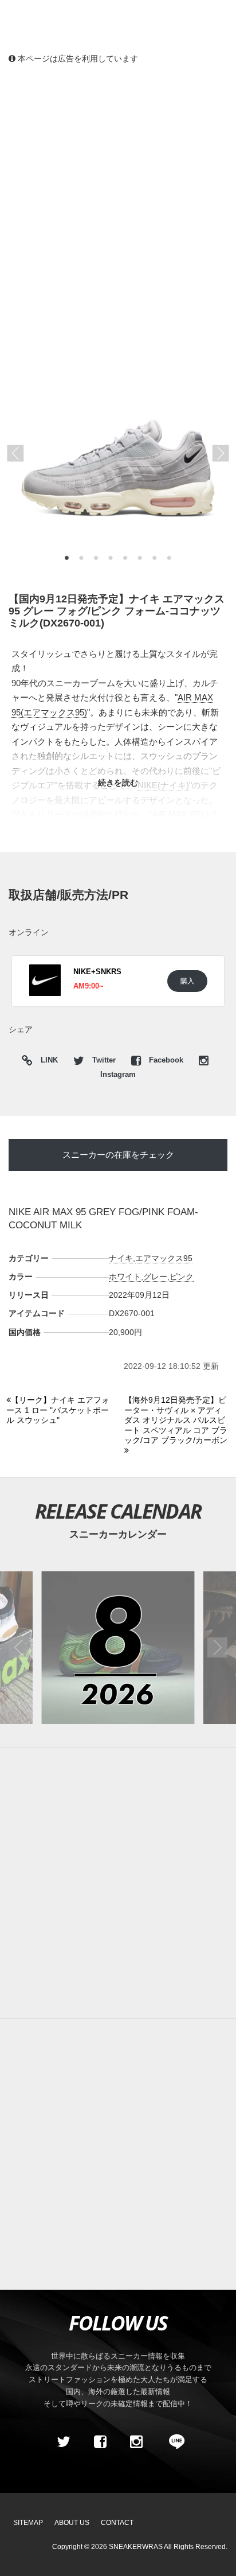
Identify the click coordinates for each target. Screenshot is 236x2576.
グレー (155, 1277)
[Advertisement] (118, 199)
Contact (117, 2523)
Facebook (166, 1060)
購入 (187, 981)
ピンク (182, 1277)
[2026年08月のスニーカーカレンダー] (118, 1647)
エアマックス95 (164, 1258)
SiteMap (28, 2523)
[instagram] (136, 2442)
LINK (46, 1062)
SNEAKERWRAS (136, 2547)
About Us (72, 2523)
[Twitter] (64, 2442)
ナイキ (121, 1258)
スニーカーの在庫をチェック (118, 1155)
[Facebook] (100, 2442)
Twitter (104, 1060)
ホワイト (125, 1277)
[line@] (173, 2442)
